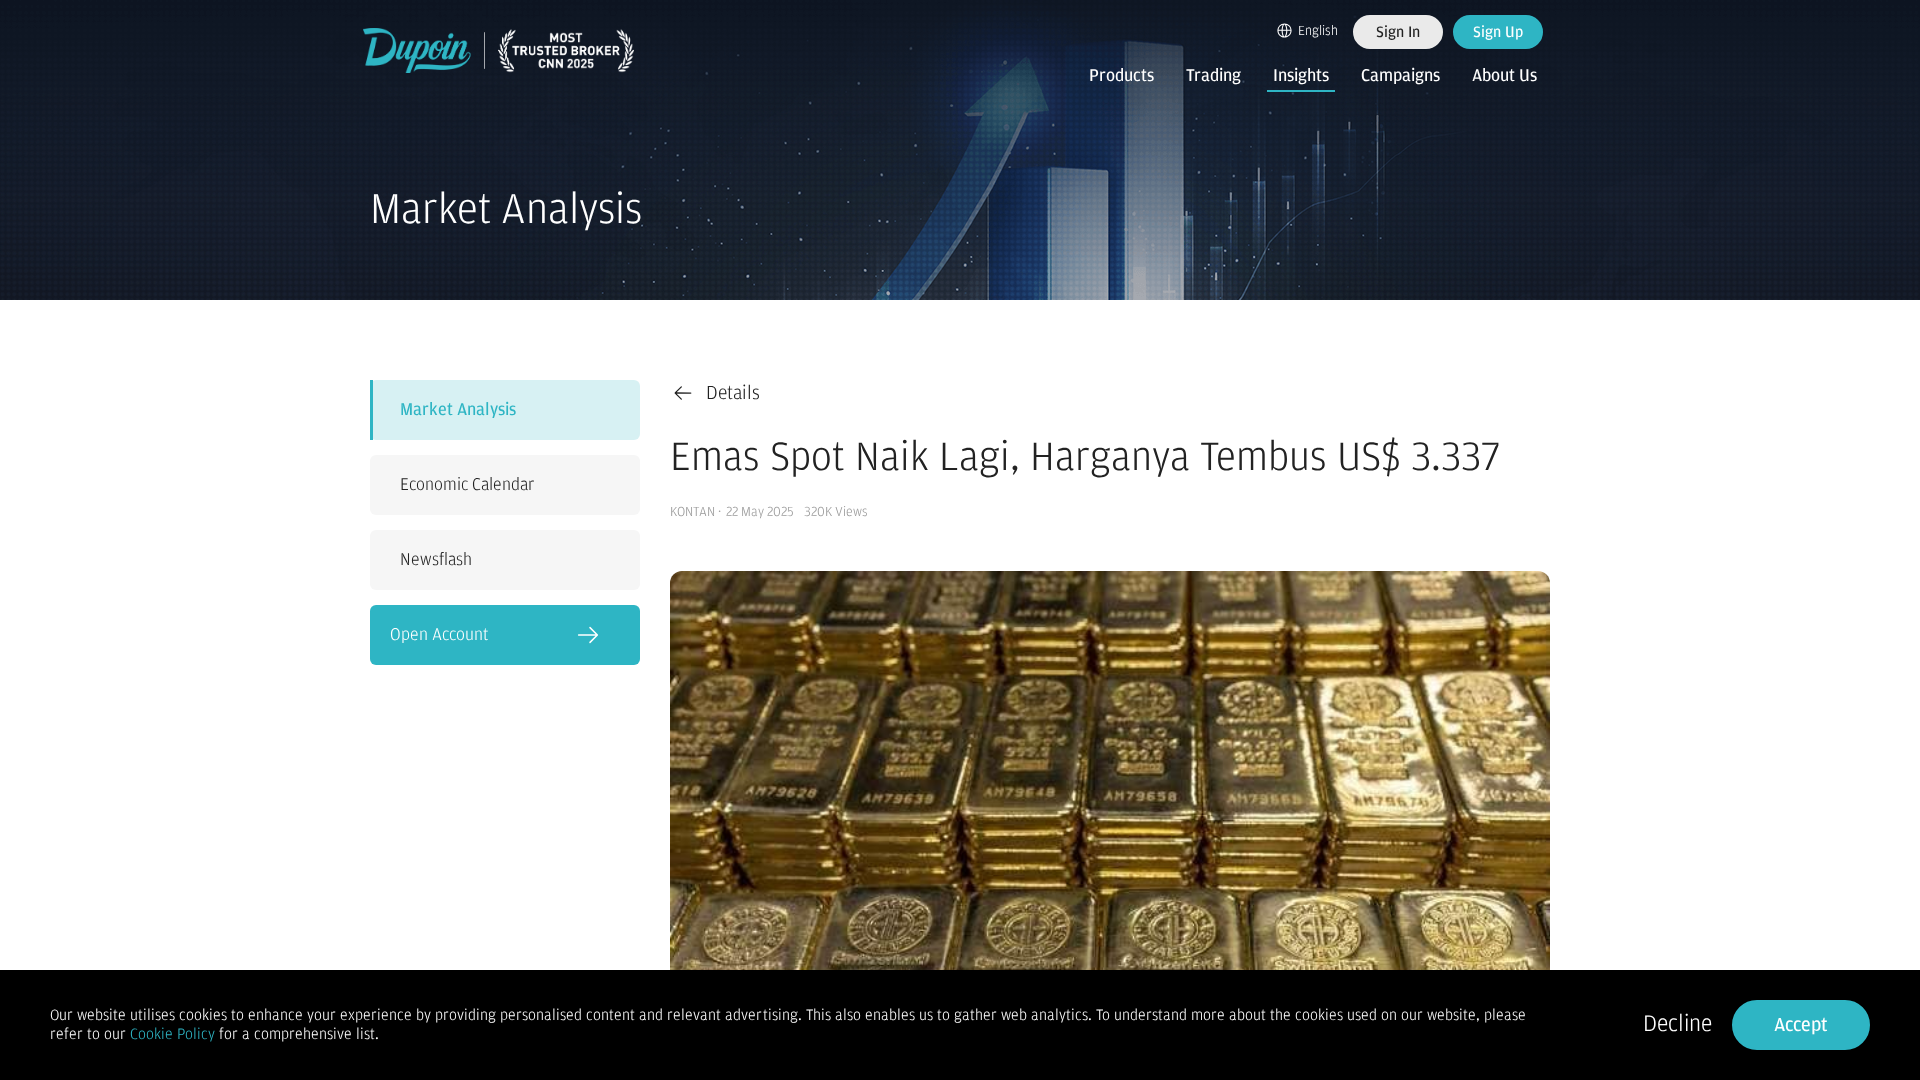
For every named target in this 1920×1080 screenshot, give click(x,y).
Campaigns (1400, 76)
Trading (1213, 76)
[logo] (499, 50)
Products (1121, 76)
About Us (1504, 76)
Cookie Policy (172, 1034)
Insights (1301, 76)
